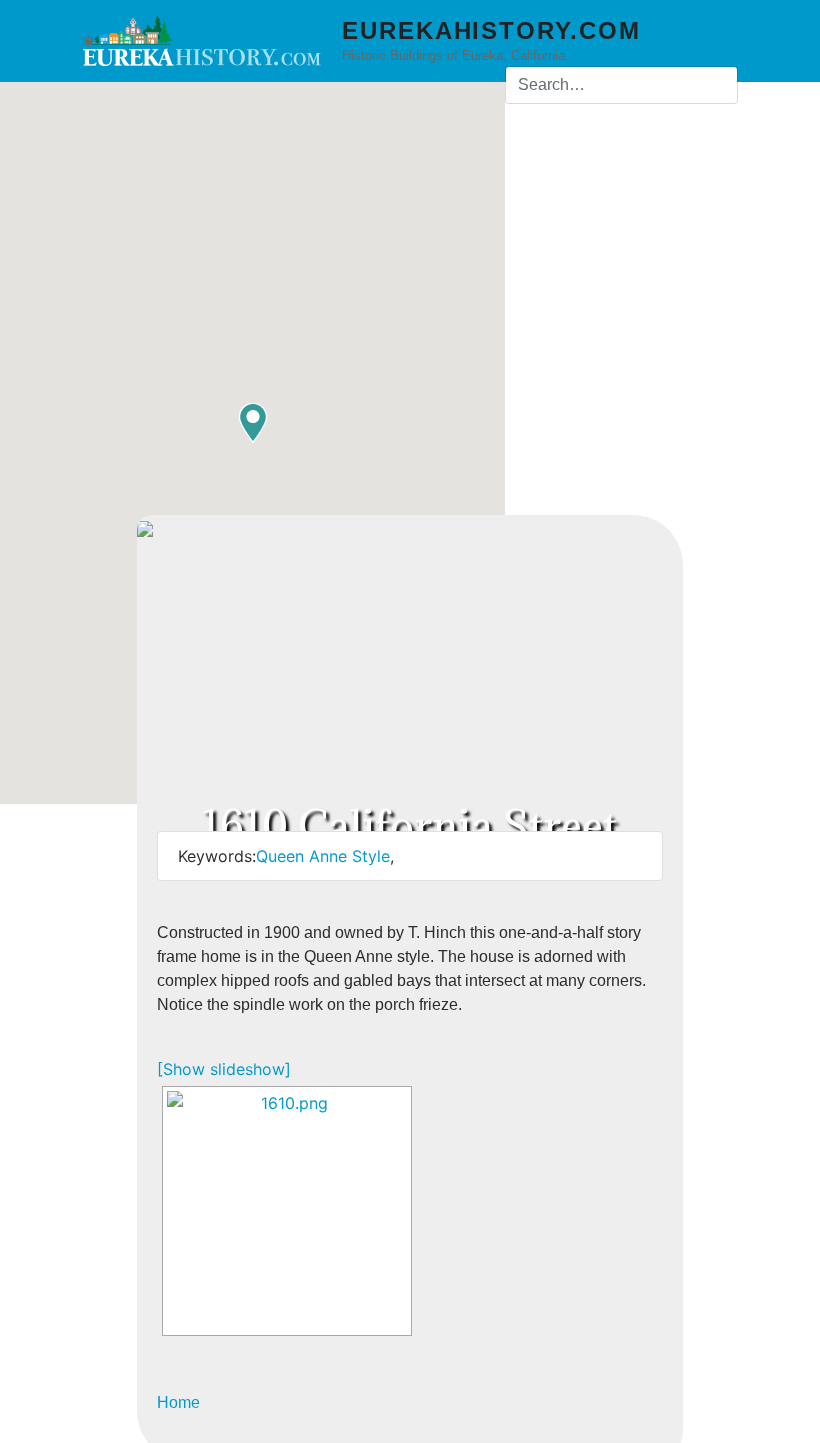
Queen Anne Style (323, 856)
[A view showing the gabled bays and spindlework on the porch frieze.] (287, 1211)
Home (178, 1402)
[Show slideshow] (224, 1069)
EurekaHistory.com (491, 30)
